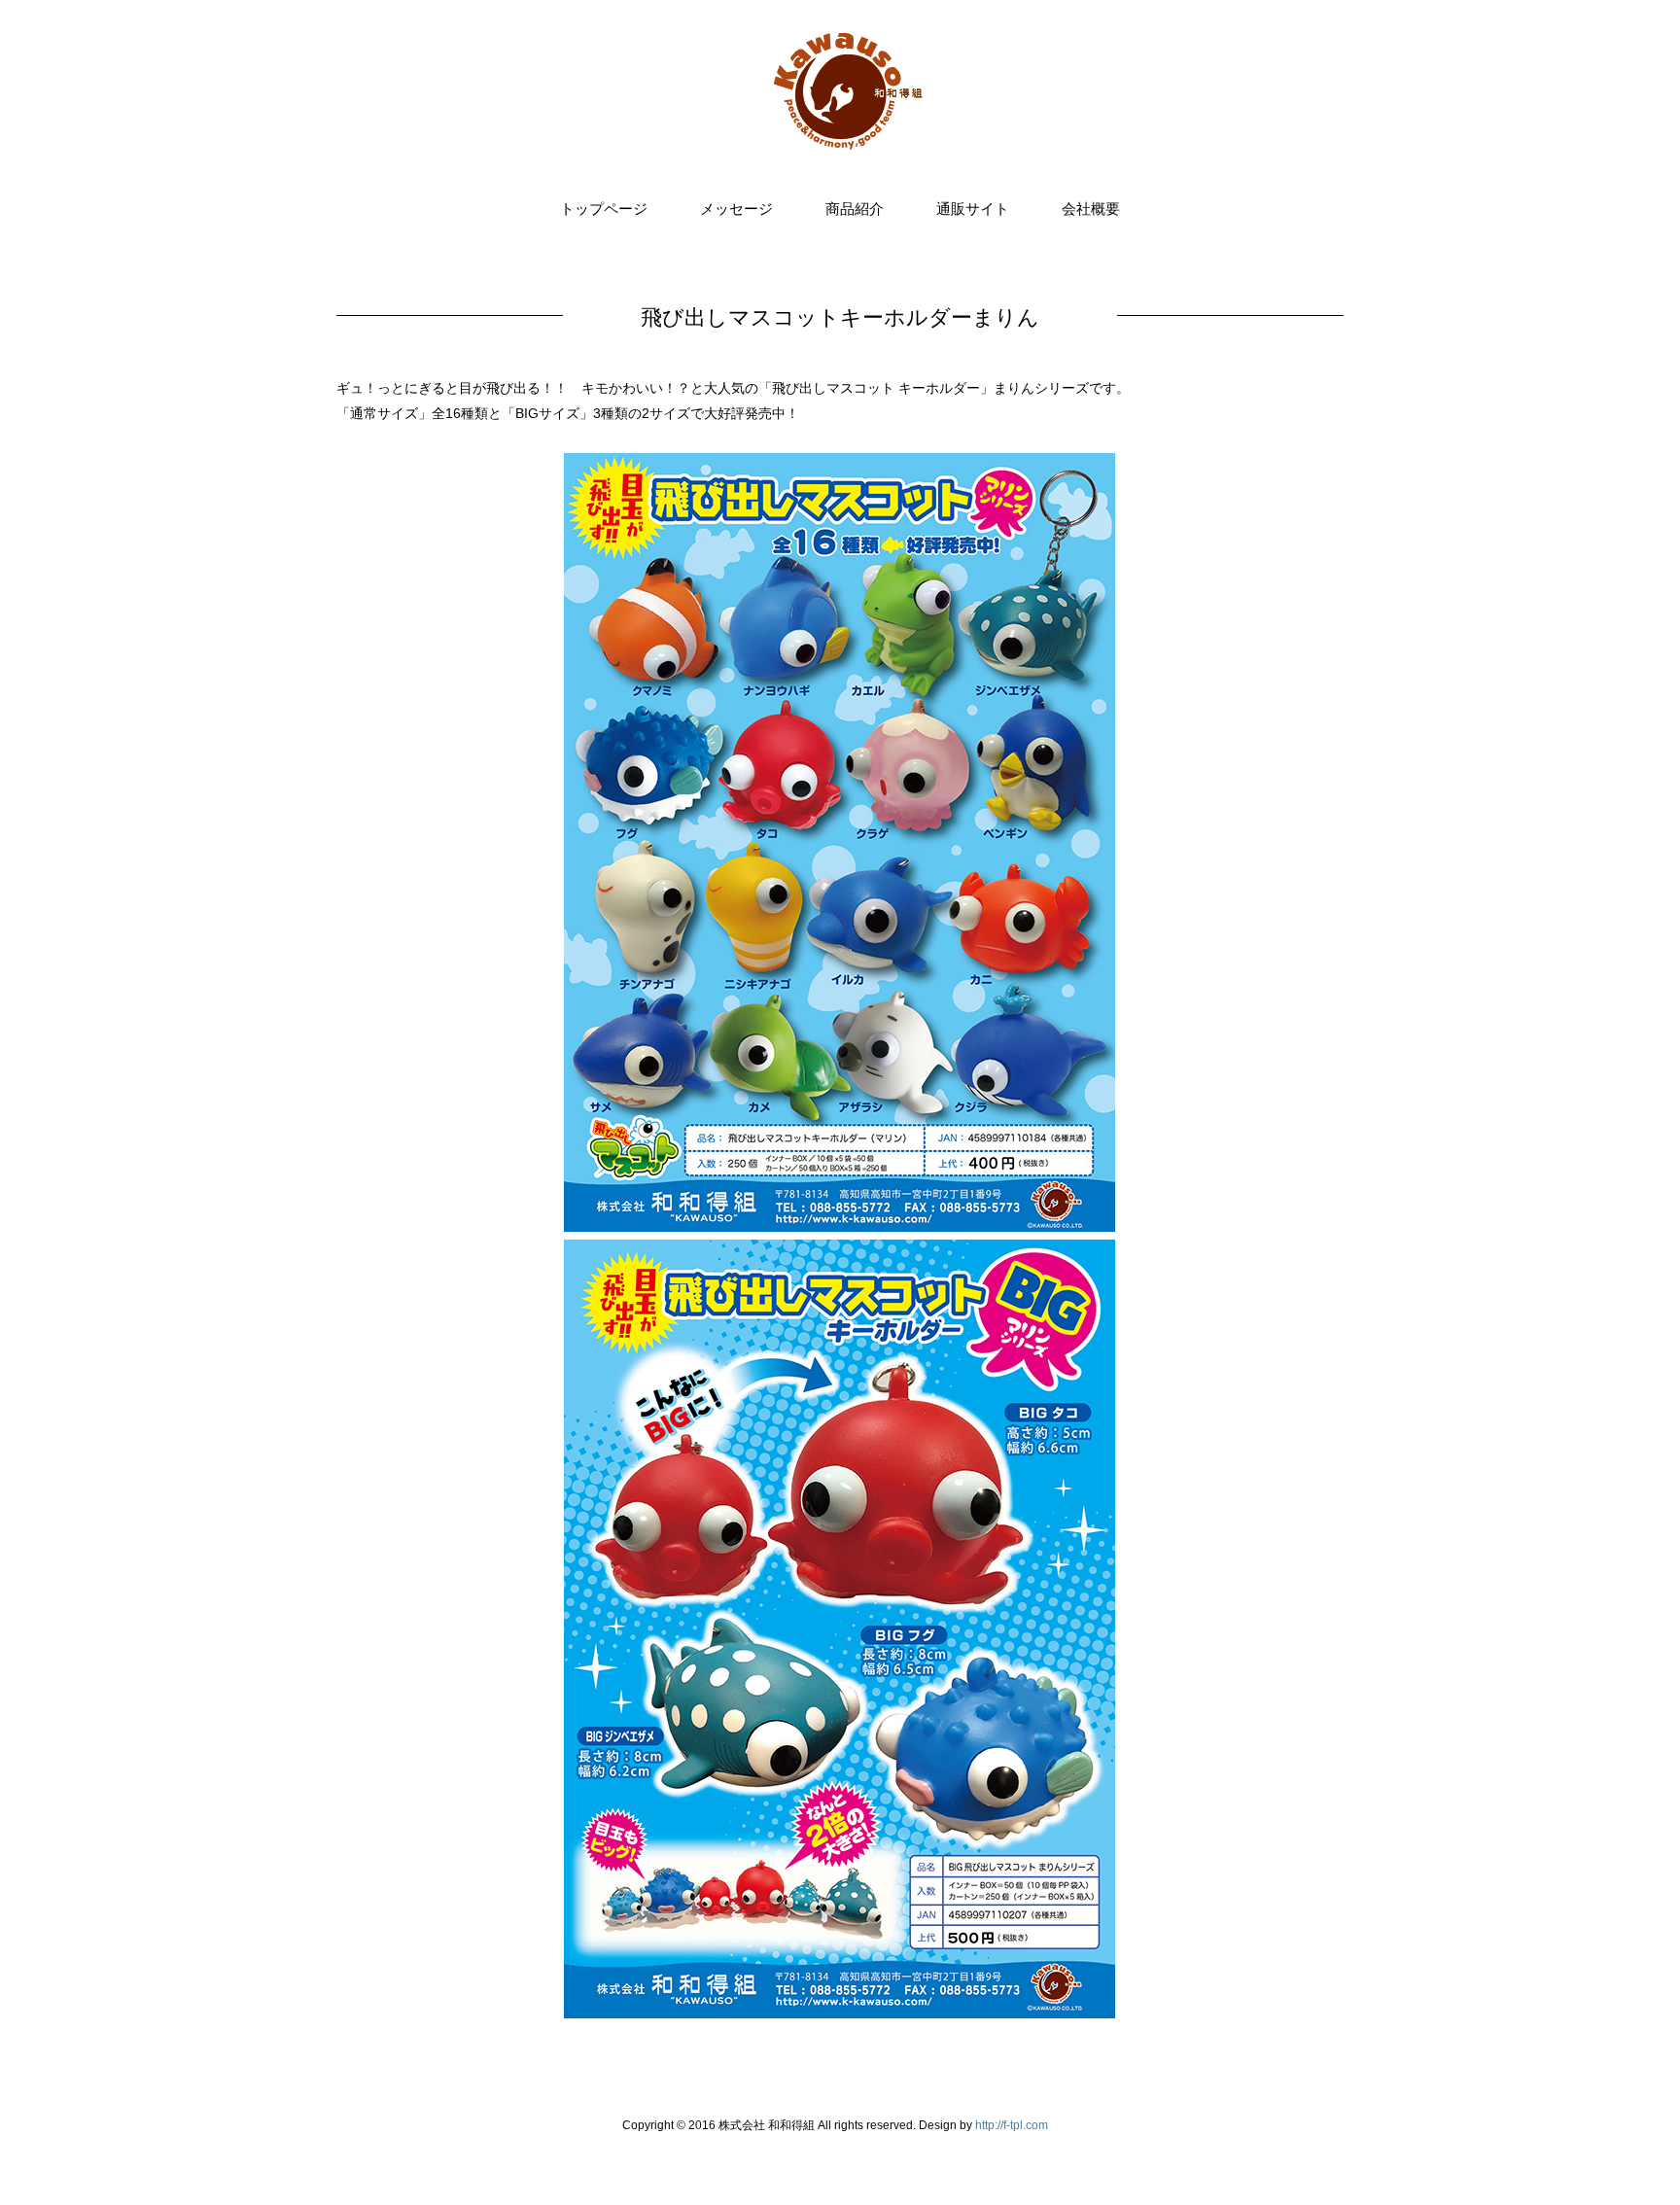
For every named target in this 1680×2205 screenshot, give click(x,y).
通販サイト (973, 209)
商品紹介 (855, 209)
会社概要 (1091, 209)
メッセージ (736, 209)
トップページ (604, 209)
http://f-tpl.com (1012, 2125)
